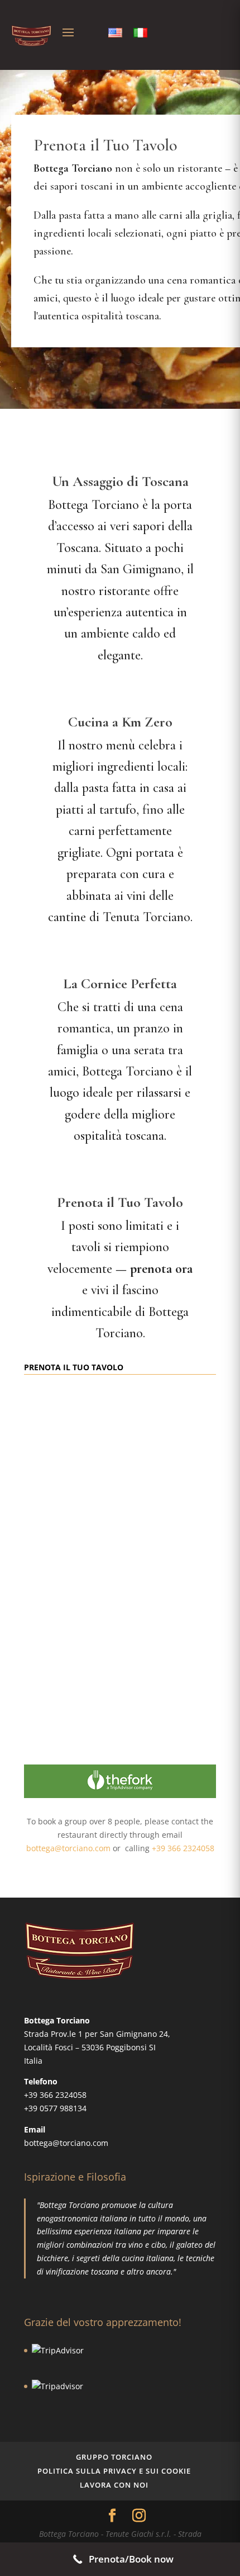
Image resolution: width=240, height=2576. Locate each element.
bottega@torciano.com (68, 1848)
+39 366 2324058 (183, 1848)
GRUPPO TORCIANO (114, 2457)
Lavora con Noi (114, 2485)
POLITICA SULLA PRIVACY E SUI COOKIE (114, 2471)
